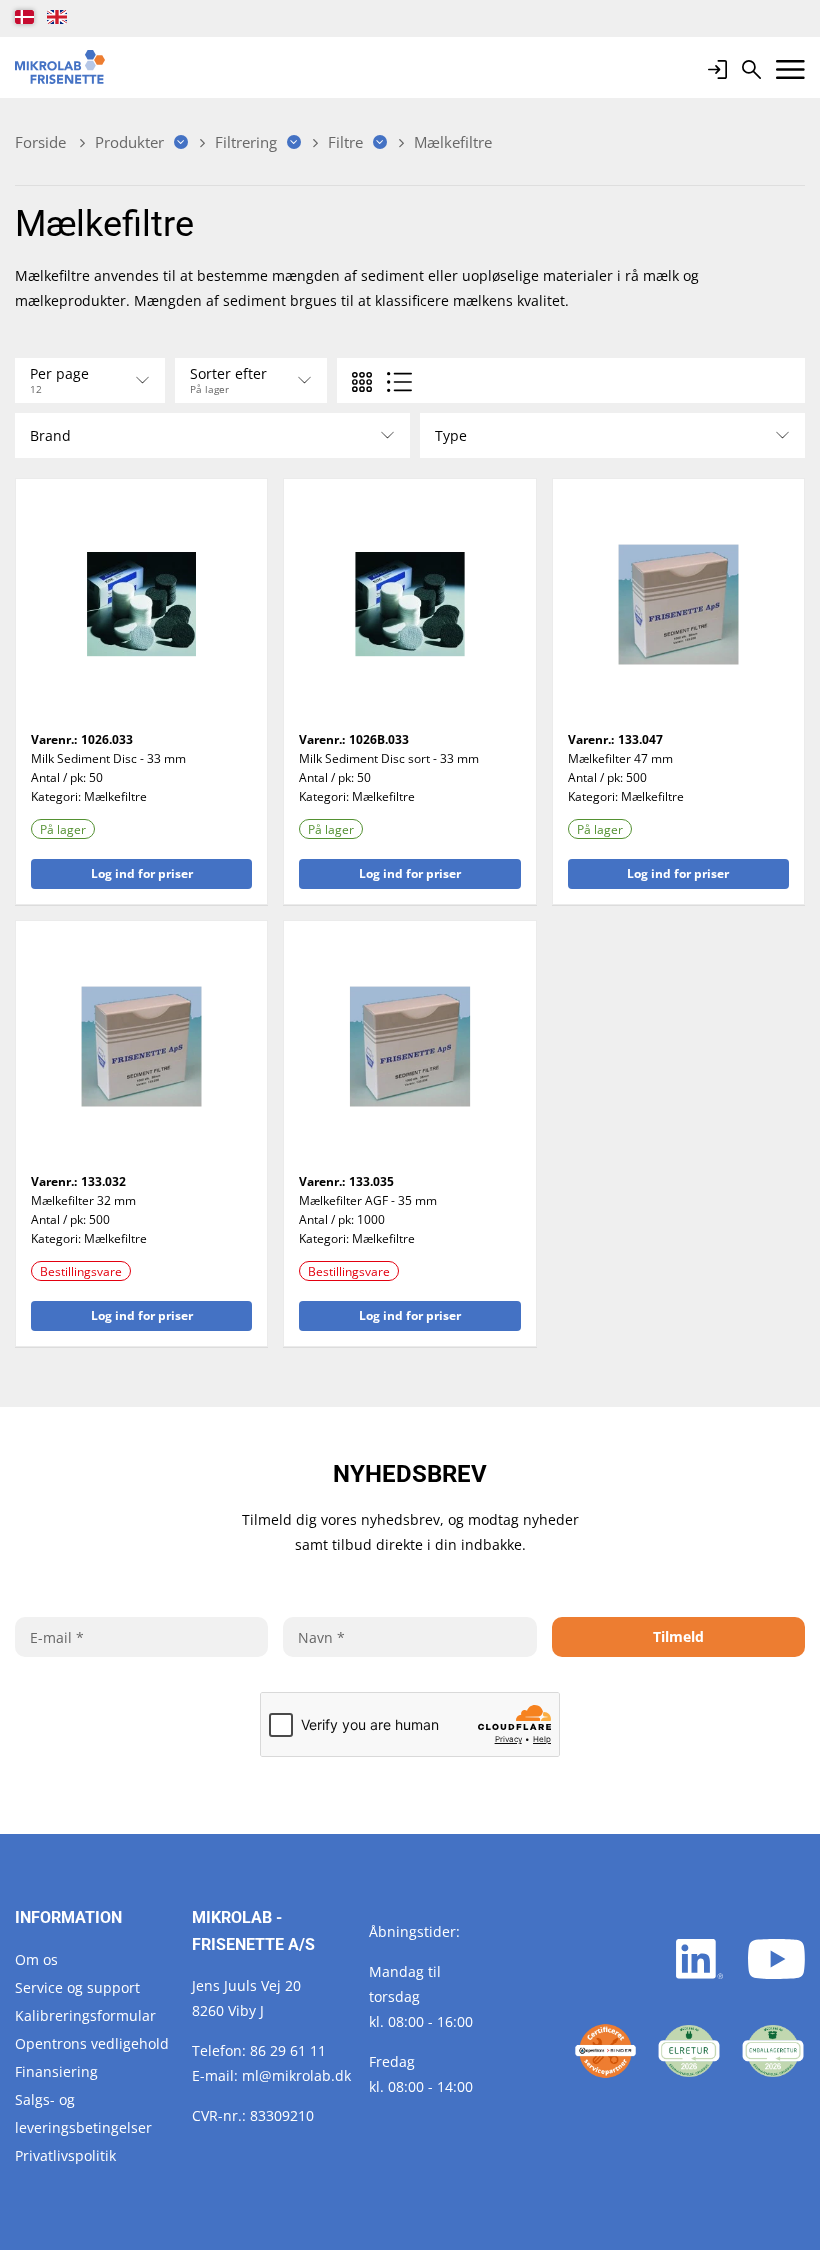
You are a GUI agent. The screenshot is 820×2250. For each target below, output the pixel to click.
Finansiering (56, 2071)
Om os (36, 1959)
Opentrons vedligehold (92, 2043)
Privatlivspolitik (65, 2155)
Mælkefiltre (115, 796)
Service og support (77, 1987)
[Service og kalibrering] (606, 2051)
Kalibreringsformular (85, 2015)
